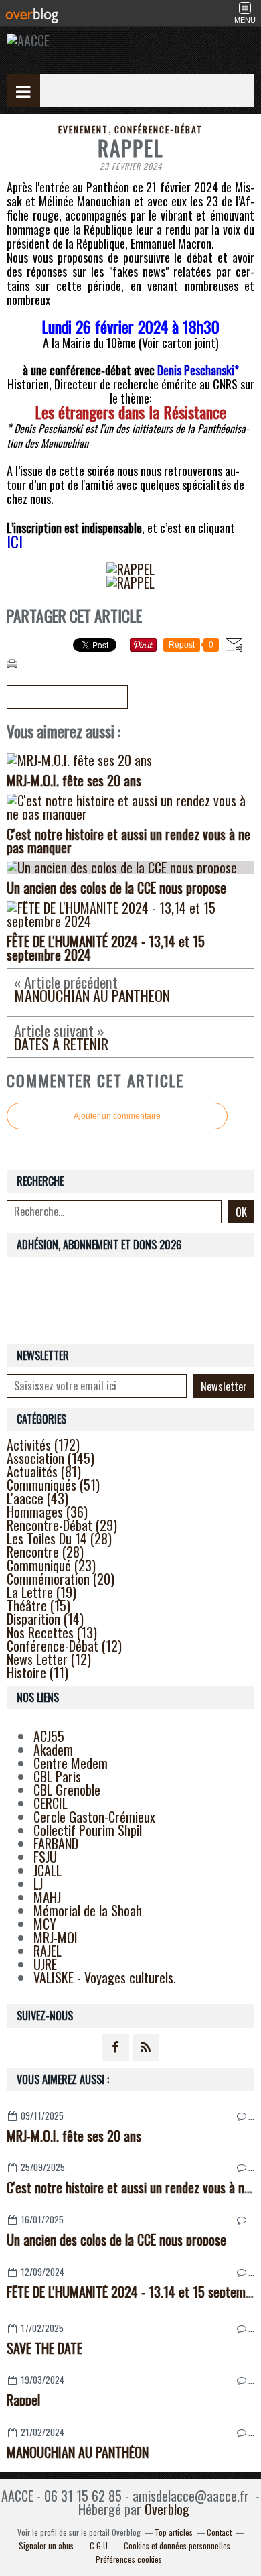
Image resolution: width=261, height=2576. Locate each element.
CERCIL (51, 1803)
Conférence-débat (159, 129)
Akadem (53, 1750)
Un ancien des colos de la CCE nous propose (116, 2240)
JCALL (48, 1870)
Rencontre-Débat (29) (62, 1525)
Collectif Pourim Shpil (88, 1830)
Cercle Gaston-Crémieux (94, 1817)
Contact (219, 2532)
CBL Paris (57, 1776)
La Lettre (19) (41, 1592)
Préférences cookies (129, 2559)
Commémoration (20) (61, 1579)
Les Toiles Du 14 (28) (59, 1538)
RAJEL (48, 1951)
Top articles (174, 2532)
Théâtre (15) (38, 1605)
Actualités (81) (44, 1471)
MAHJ (47, 1897)
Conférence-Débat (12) (64, 1646)
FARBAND (56, 1843)
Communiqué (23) (51, 1565)
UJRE (45, 1964)
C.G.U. (100, 2546)
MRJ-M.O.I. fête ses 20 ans (74, 2136)
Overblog (167, 2509)
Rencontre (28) (45, 1552)
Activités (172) (43, 1445)
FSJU (45, 1857)
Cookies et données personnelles (177, 2546)
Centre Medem (71, 1763)
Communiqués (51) (53, 1485)
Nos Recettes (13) (52, 1632)
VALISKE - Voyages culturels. (105, 1977)
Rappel (23, 2400)
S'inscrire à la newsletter (67, 697)
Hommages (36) (47, 1512)
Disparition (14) (45, 1619)
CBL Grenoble (67, 1790)
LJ (38, 1884)
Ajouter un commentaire (117, 1116)
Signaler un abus (47, 2546)
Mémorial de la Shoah (88, 1910)
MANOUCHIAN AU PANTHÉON (78, 2452)
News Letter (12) (49, 1659)
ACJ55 (49, 1736)
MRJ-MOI (56, 1937)
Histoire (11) (37, 1672)
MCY (45, 1924)
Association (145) (51, 1458)
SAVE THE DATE (45, 2348)
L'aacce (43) (37, 1498)
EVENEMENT (83, 129)
